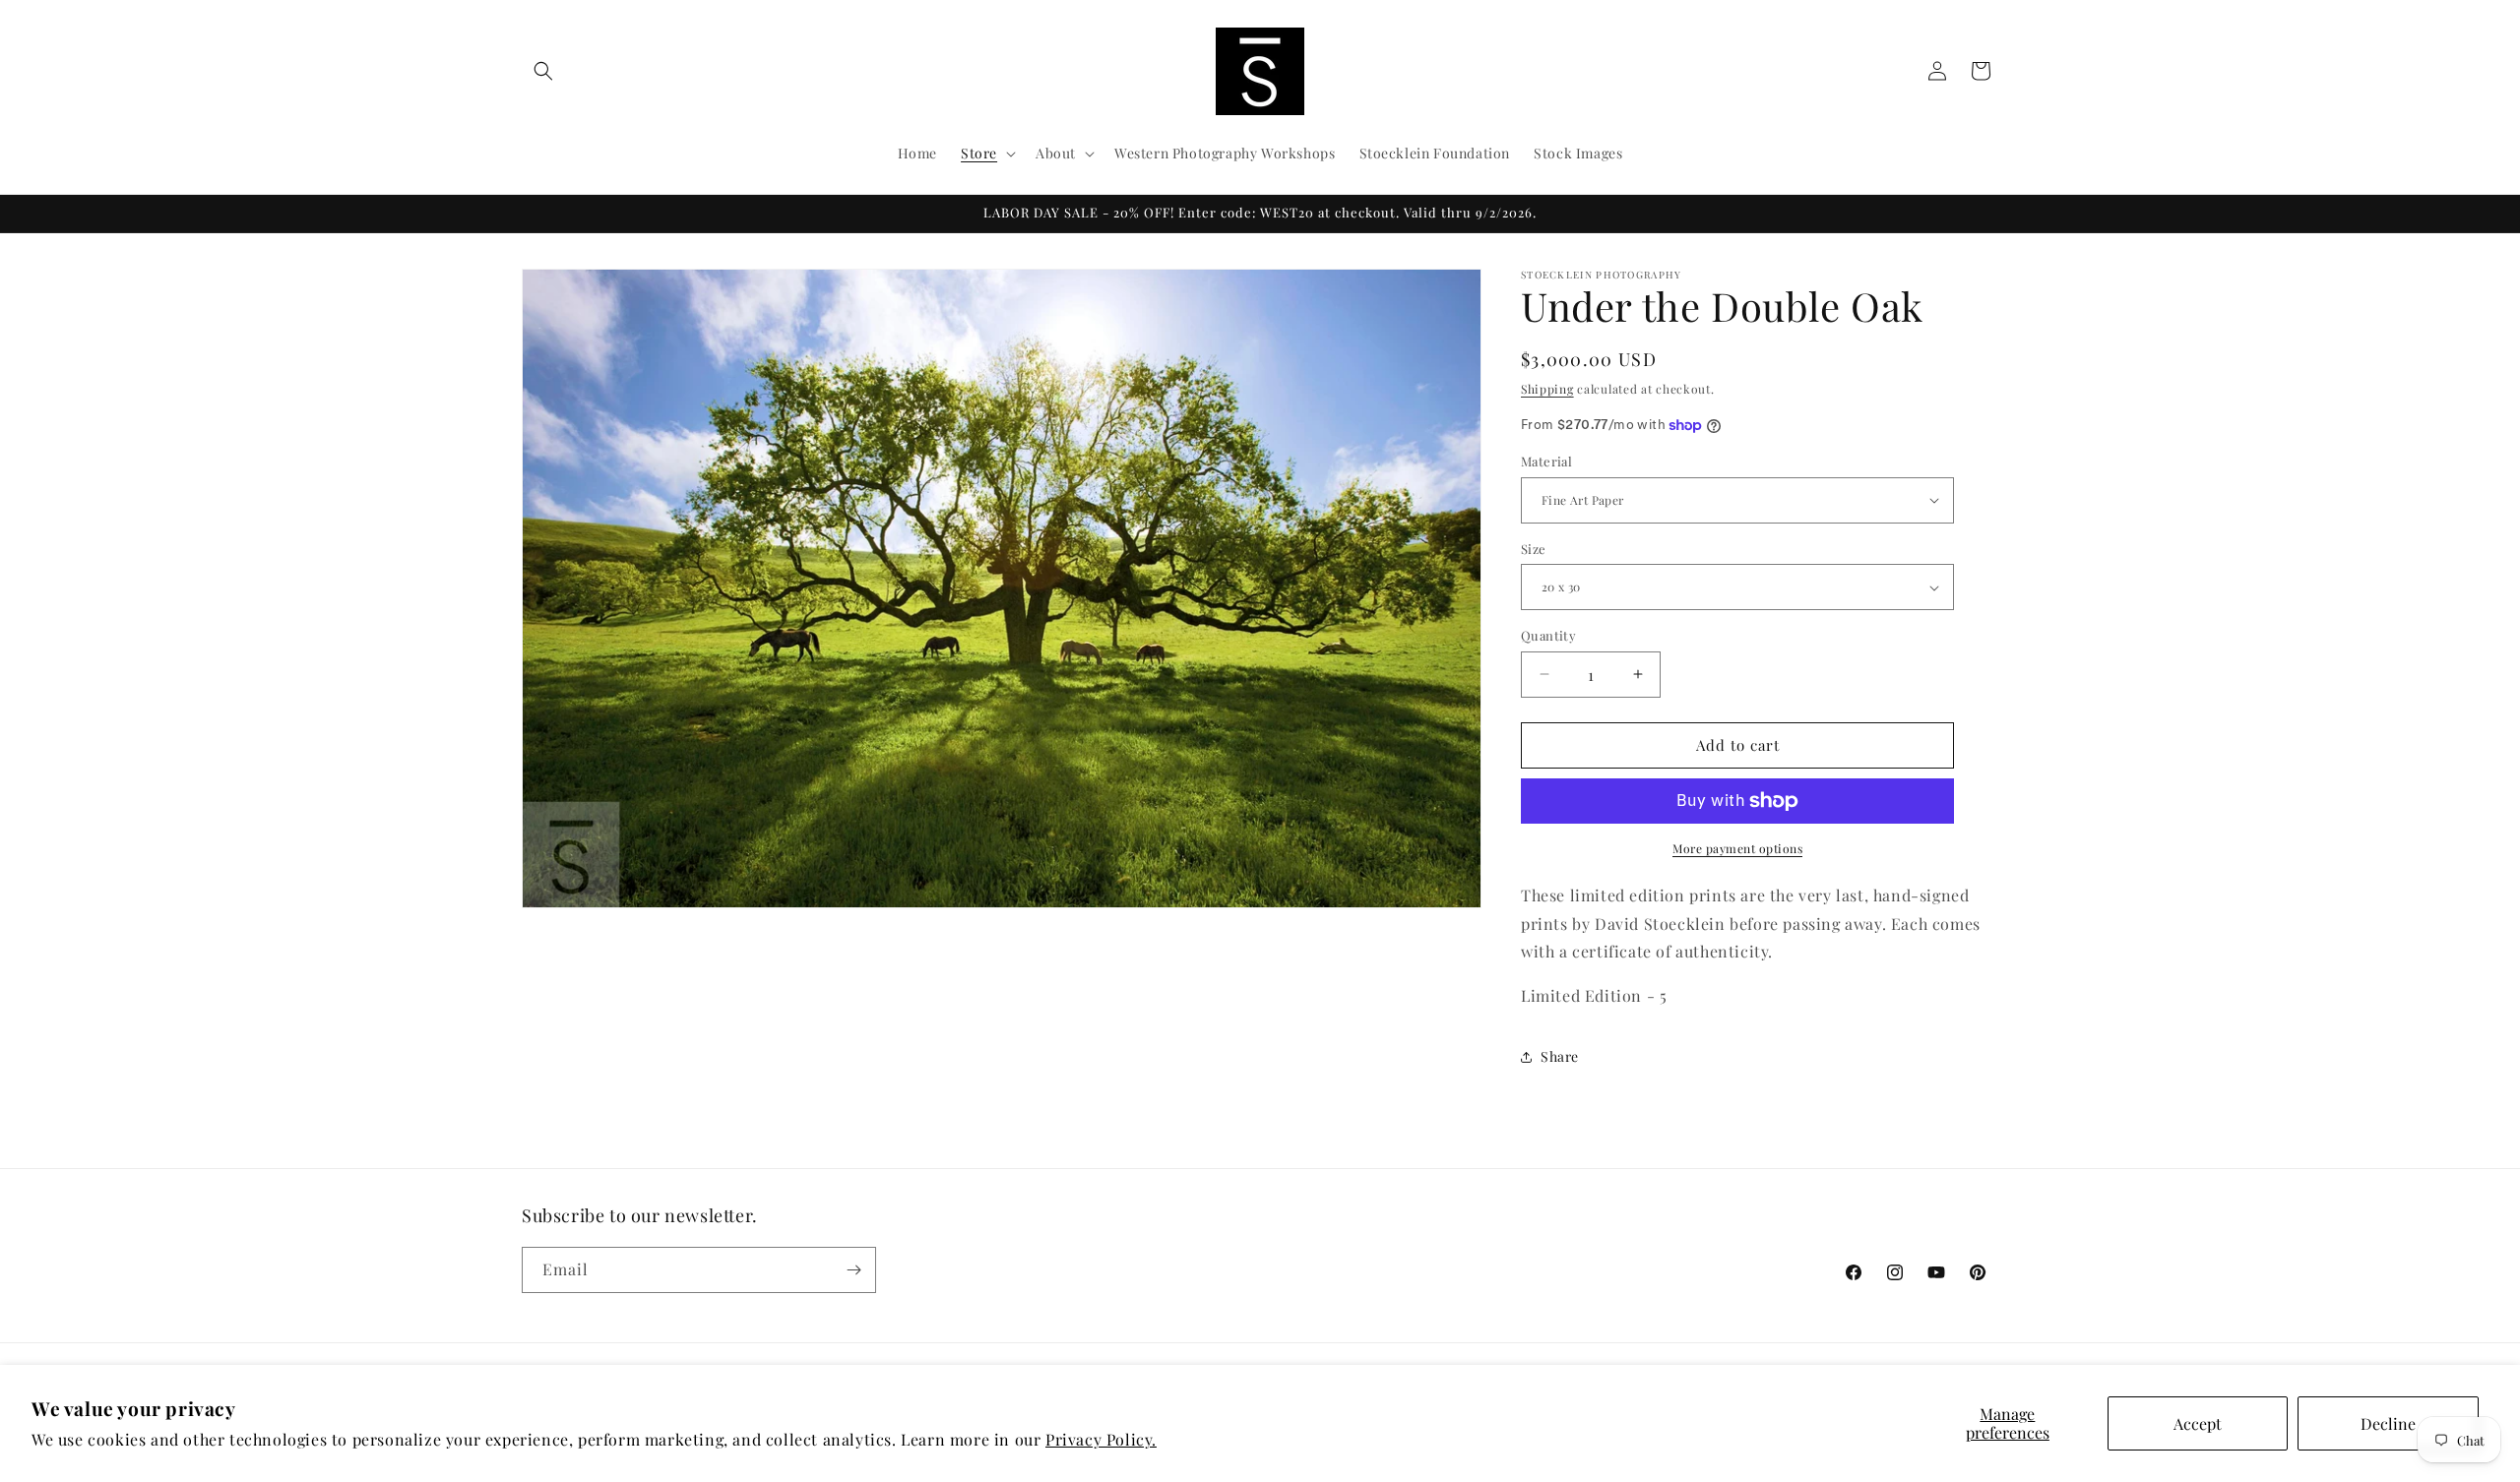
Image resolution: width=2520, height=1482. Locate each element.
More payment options (1737, 848)
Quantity (1548, 635)
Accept (2198, 1423)
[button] (543, 71)
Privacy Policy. (1101, 1439)
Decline (2388, 1423)
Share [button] (1560, 1056)
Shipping (1547, 389)
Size (1534, 549)
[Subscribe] (853, 1270)
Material (1546, 461)
